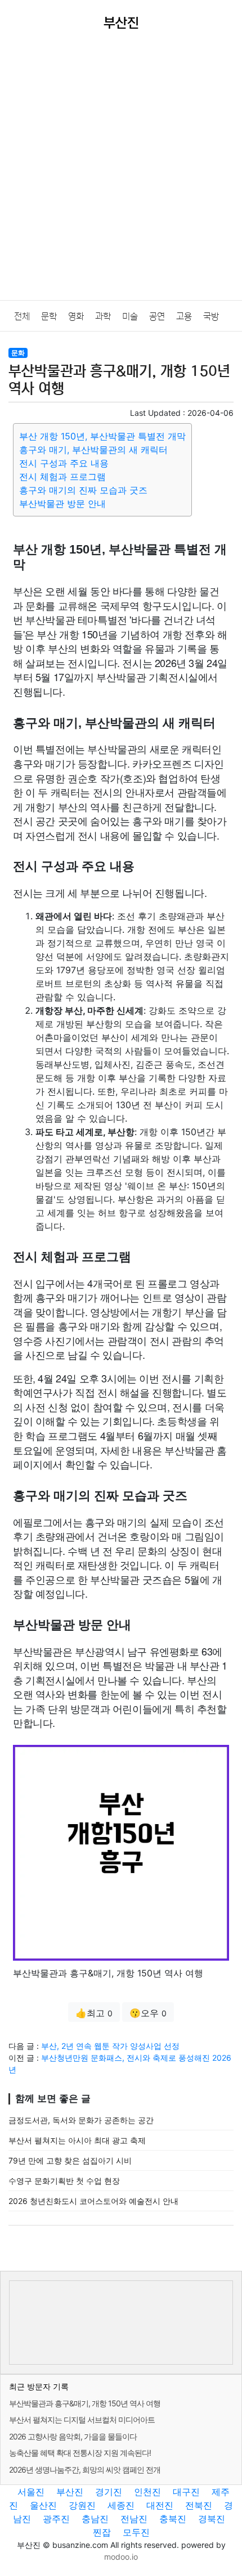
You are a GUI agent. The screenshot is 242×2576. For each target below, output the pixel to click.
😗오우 (148, 2013)
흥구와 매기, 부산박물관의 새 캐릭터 (93, 450)
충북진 (173, 2519)
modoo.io (121, 2557)
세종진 (121, 2505)
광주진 (56, 2519)
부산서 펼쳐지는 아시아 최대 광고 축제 (77, 2140)
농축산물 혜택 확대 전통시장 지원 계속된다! (80, 2453)
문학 (49, 316)
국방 (211, 316)
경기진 (109, 2492)
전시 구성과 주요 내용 (64, 463)
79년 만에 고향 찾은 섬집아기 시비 (70, 2160)
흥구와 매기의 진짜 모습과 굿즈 (83, 490)
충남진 (95, 2519)
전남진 (134, 2519)
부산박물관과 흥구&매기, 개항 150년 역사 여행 (85, 2403)
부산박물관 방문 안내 (62, 504)
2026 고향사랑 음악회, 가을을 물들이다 (73, 2436)
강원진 (82, 2505)
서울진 (31, 2492)
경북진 (212, 2519)
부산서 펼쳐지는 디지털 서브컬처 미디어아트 (82, 2419)
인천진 (147, 2492)
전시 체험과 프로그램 (62, 477)
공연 (157, 316)
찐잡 (102, 2532)
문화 (18, 353)
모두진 (136, 2532)
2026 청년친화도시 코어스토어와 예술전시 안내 (93, 2201)
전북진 (199, 2505)
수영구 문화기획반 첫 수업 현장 (64, 2181)
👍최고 (94, 2013)
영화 (76, 316)
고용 (184, 316)
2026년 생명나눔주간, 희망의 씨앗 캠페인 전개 (85, 2470)
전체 (22, 316)
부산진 (70, 2492)
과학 (103, 316)
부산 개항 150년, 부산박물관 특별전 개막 (102, 436)
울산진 (43, 2505)
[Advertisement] (121, 174)
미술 (130, 316)
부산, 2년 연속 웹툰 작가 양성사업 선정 (110, 2046)
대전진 (160, 2505)
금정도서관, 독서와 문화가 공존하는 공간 (81, 2120)
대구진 (186, 2492)
